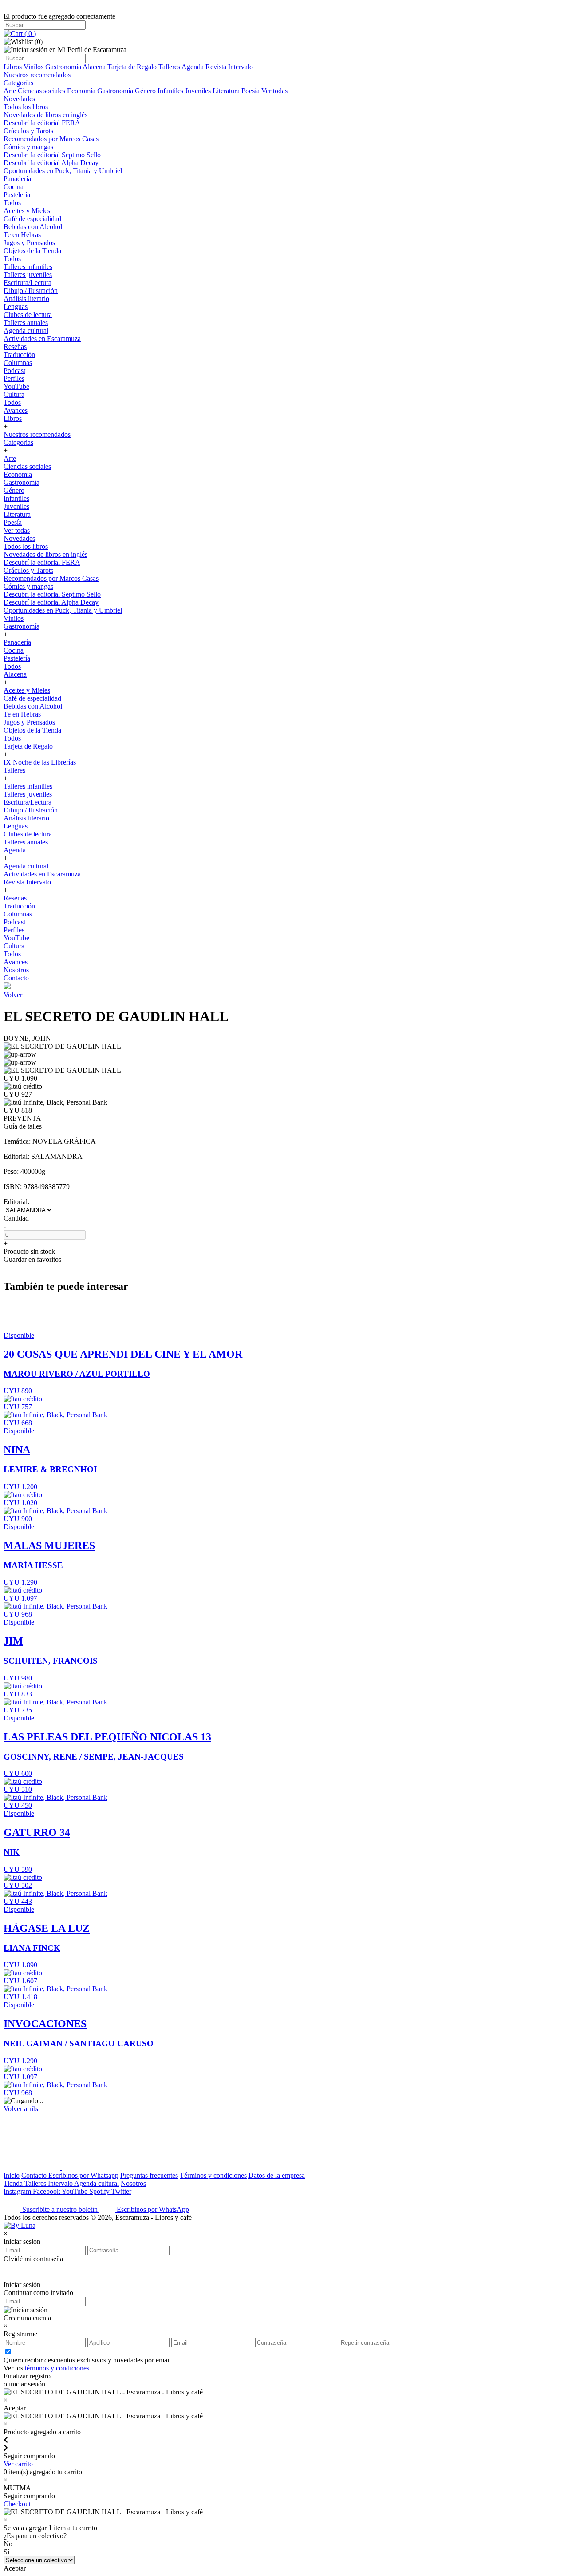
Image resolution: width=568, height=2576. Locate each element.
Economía (82, 91)
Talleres (170, 67)
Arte (11, 91)
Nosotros (16, 970)
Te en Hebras (22, 235)
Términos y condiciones (213, 2175)
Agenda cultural (26, 331)
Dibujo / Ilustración (31, 291)
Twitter (121, 2191)
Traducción (19, 355)
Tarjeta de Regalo (133, 67)
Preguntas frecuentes (149, 2175)
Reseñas (15, 347)
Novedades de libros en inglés (45, 115)
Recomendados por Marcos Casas (51, 139)
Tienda (14, 2183)
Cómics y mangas (28, 147)
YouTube (16, 386)
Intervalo (61, 2183)
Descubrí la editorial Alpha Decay (51, 163)
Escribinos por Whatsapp (83, 2175)
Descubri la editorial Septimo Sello (52, 155)
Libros (14, 67)
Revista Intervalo (229, 67)
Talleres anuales (26, 323)
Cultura (14, 394)
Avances (16, 410)
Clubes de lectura (28, 315)
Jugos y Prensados (29, 243)
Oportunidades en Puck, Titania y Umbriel (63, 171)
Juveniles (199, 91)
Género (146, 91)
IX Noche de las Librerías (40, 762)
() (29, 34)
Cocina (14, 187)
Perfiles (14, 378)
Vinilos (34, 67)
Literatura (227, 91)
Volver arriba (22, 2109)
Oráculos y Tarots (28, 131)
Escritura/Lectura (28, 283)
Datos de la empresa (277, 2175)
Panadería (17, 179)
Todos (12, 203)
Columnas (18, 363)
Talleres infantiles (28, 267)
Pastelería (17, 195)
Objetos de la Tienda (32, 251)
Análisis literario (26, 299)
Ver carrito (18, 2464)
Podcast (14, 371)
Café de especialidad (32, 219)
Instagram (18, 2191)
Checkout (17, 2504)
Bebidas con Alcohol (33, 227)
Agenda (193, 67)
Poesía (251, 91)
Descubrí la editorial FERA (42, 123)
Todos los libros (26, 107)
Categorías (18, 83)
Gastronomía (64, 67)
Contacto (16, 978)
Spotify (100, 2191)
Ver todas (274, 91)
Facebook (47, 2191)
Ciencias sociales (42, 91)
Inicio (12, 2175)
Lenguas (16, 307)
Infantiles (171, 91)
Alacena (95, 67)
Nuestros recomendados (37, 75)
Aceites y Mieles (27, 211)
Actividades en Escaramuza (42, 339)
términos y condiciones (57, 2368)
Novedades (19, 99)
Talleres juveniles (28, 275)
